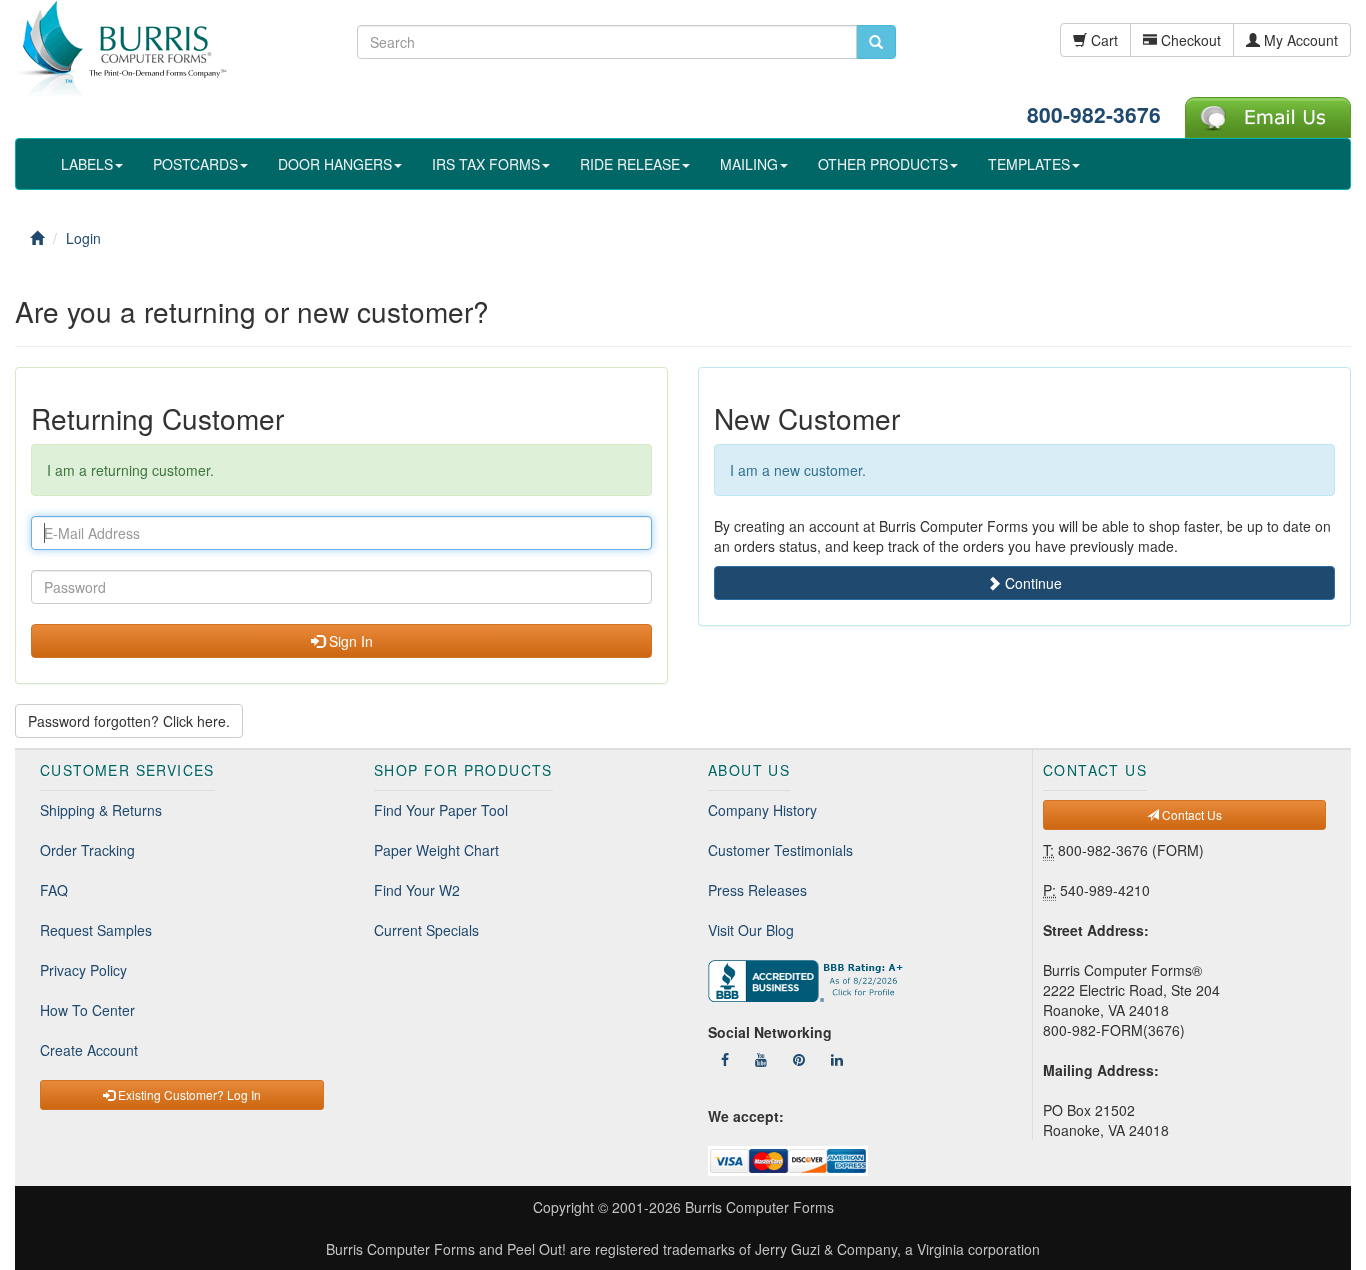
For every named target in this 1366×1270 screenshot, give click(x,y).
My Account (1299, 40)
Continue (1031, 583)
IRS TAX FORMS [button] (486, 164)
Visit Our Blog (751, 930)
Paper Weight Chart (436, 850)
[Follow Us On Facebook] (725, 1059)
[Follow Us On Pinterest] (799, 1059)
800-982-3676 (1094, 114)
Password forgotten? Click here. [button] (129, 721)
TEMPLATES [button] (1029, 164)
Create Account (89, 1050)
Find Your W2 (417, 890)
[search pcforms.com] (876, 42)
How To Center (87, 1010)
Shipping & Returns (101, 810)
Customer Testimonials (780, 850)
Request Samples (96, 930)
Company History (762, 810)
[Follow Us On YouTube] (761, 1059)
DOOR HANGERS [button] (335, 164)
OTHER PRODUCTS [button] (883, 164)
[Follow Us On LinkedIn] (837, 1059)
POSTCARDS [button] (195, 164)
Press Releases (757, 890)
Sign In (349, 641)
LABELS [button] (87, 164)
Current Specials (426, 930)
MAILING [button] (749, 164)
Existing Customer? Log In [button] (188, 1094)
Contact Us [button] (1190, 814)
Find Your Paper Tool (441, 810)
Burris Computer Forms (759, 1207)
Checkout (1189, 40)
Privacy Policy (83, 970)
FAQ (54, 890)
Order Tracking (87, 850)
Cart (1102, 40)
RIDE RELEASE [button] (630, 164)
